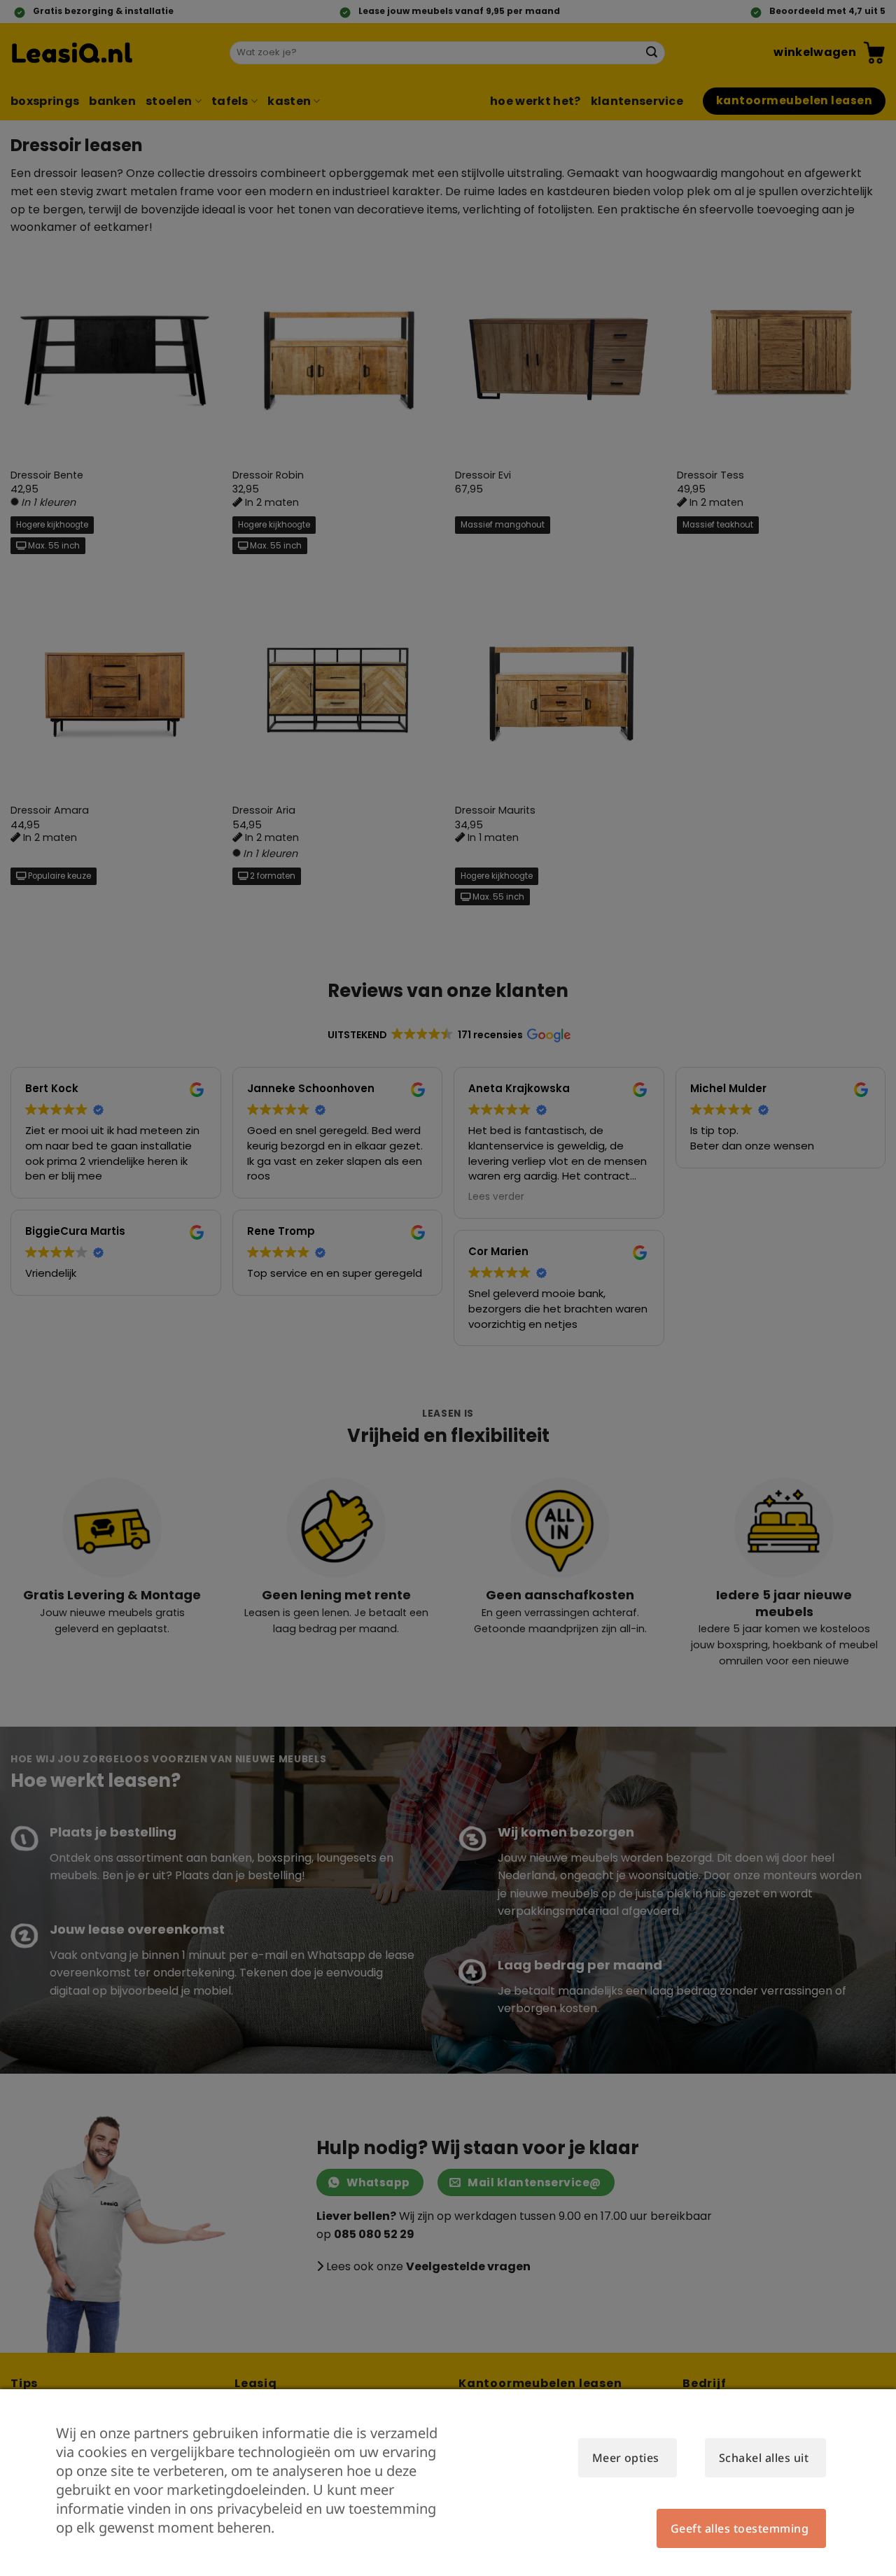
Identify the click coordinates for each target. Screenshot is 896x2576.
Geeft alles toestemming (740, 2528)
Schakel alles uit (764, 2458)
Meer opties (626, 2458)
